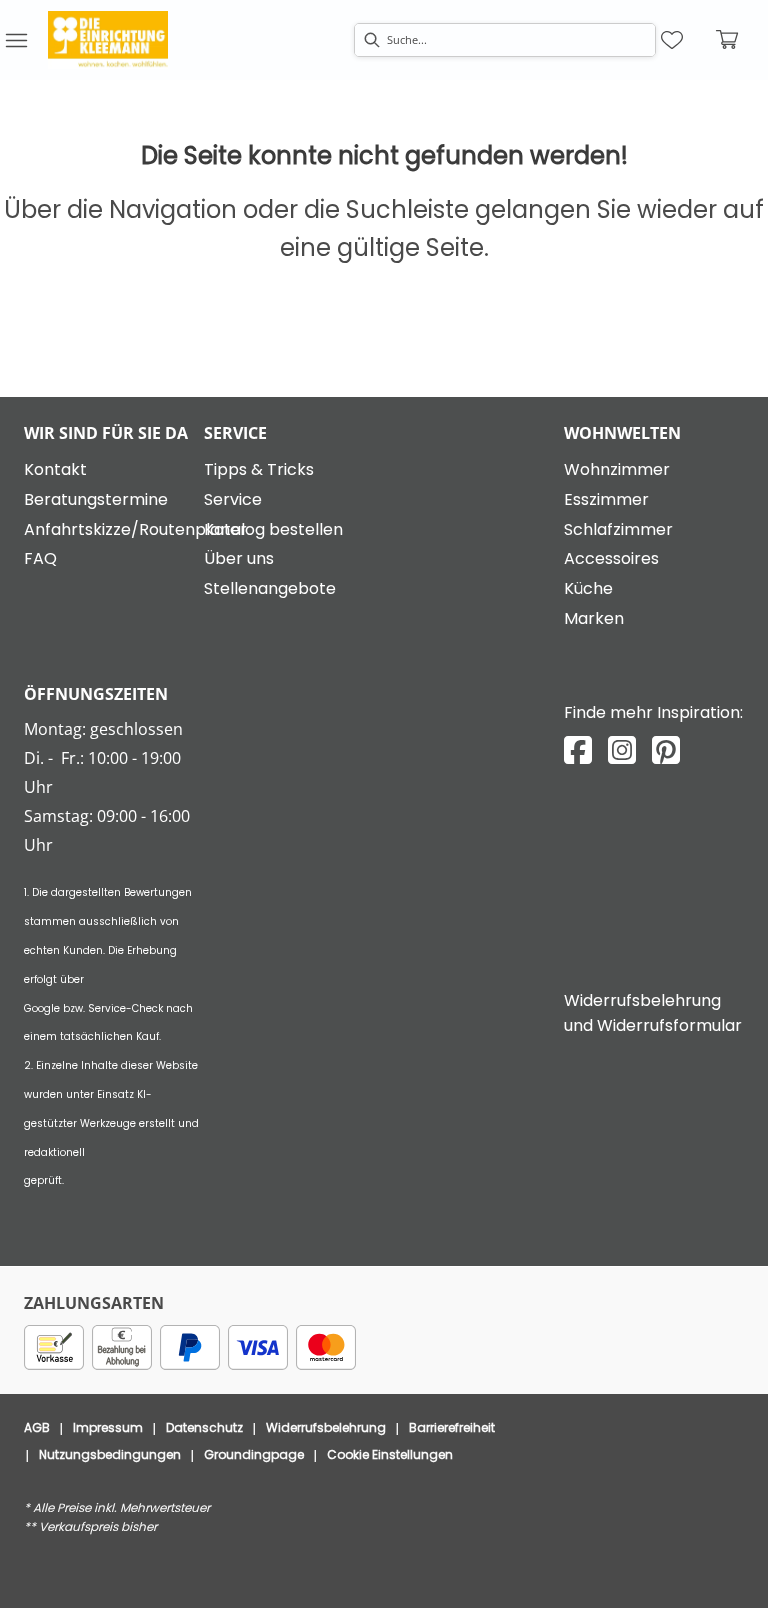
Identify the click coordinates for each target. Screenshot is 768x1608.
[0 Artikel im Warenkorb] (728, 40)
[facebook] (578, 750)
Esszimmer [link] (606, 499)
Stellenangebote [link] (270, 588)
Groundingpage (254, 1454)
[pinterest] (666, 750)
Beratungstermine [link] (96, 499)
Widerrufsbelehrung (326, 1427)
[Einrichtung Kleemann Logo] (108, 40)
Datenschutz (204, 1427)
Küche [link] (588, 588)
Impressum (108, 1427)
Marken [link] (594, 618)
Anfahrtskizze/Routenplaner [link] (135, 529)
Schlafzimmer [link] (618, 529)
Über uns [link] (239, 558)
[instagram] (622, 750)
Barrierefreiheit (452, 1427)
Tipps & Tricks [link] (259, 469)
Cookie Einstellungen (390, 1454)
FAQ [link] (40, 558)
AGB (37, 1427)
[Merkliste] (672, 40)
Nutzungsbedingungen (110, 1454)
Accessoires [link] (611, 558)
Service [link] (233, 499)
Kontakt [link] (55, 469)
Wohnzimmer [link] (617, 469)
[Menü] (16, 40)
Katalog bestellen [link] (273, 529)
